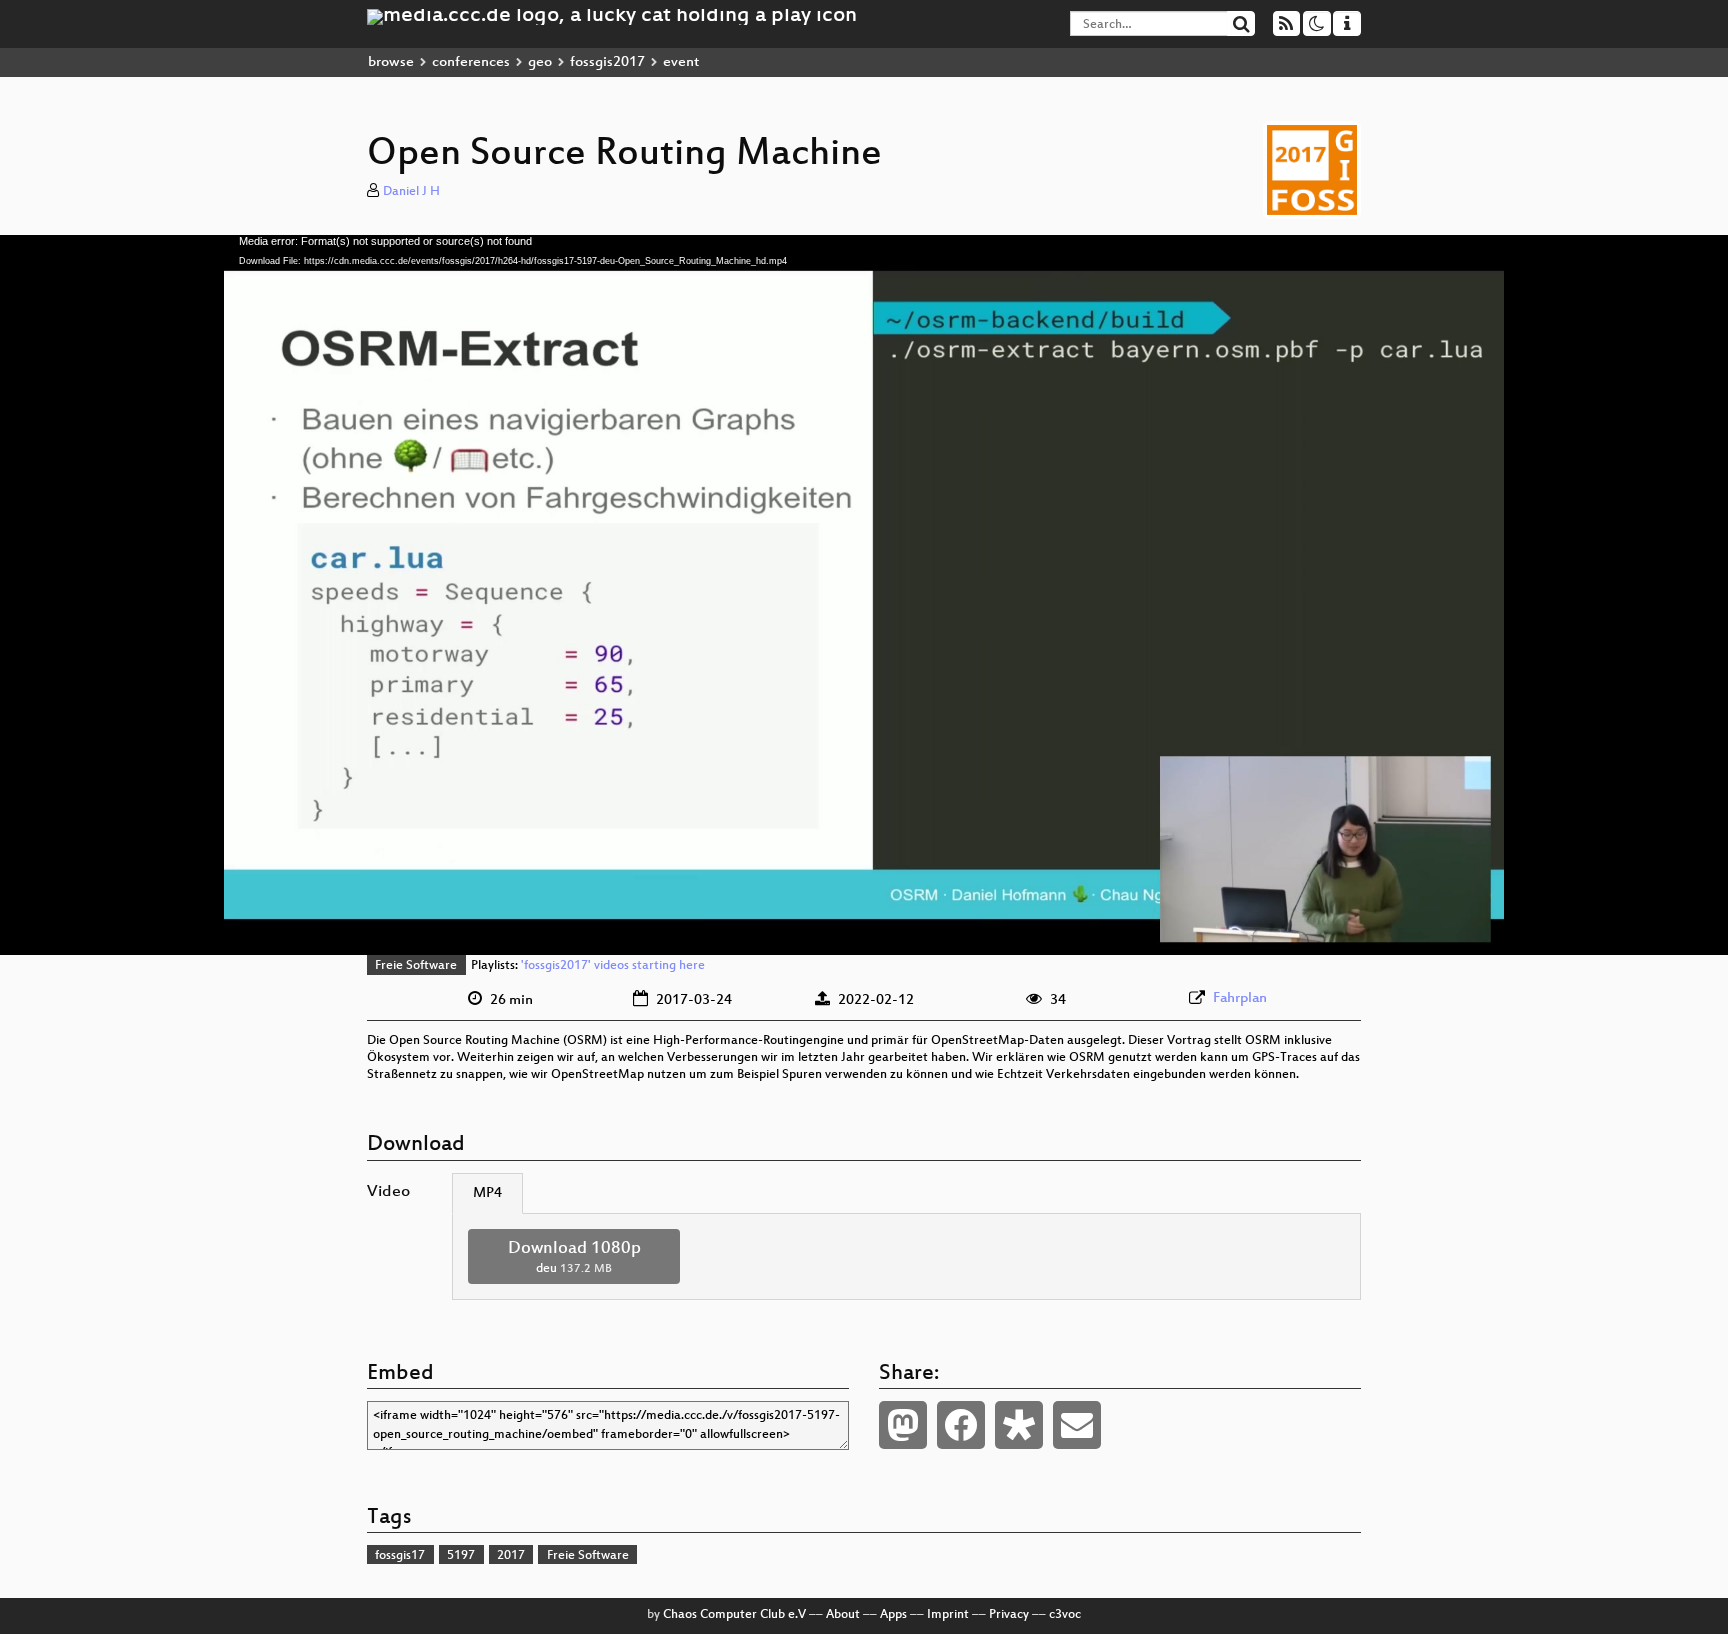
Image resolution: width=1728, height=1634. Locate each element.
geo (540, 62)
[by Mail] (1077, 1425)
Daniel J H (411, 192)
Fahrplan (1240, 998)
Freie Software (416, 966)
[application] (864, 595)
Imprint (948, 1615)
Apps (893, 1615)
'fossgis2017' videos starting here (613, 966)
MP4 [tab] (487, 1193)
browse (391, 62)
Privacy (1009, 1615)
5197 (461, 1556)
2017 (511, 1556)
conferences (471, 62)
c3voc (1065, 1615)
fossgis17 (400, 1556)
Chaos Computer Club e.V (734, 1615)
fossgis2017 (607, 62)
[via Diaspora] (1019, 1425)
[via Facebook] (961, 1425)
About (843, 1615)
